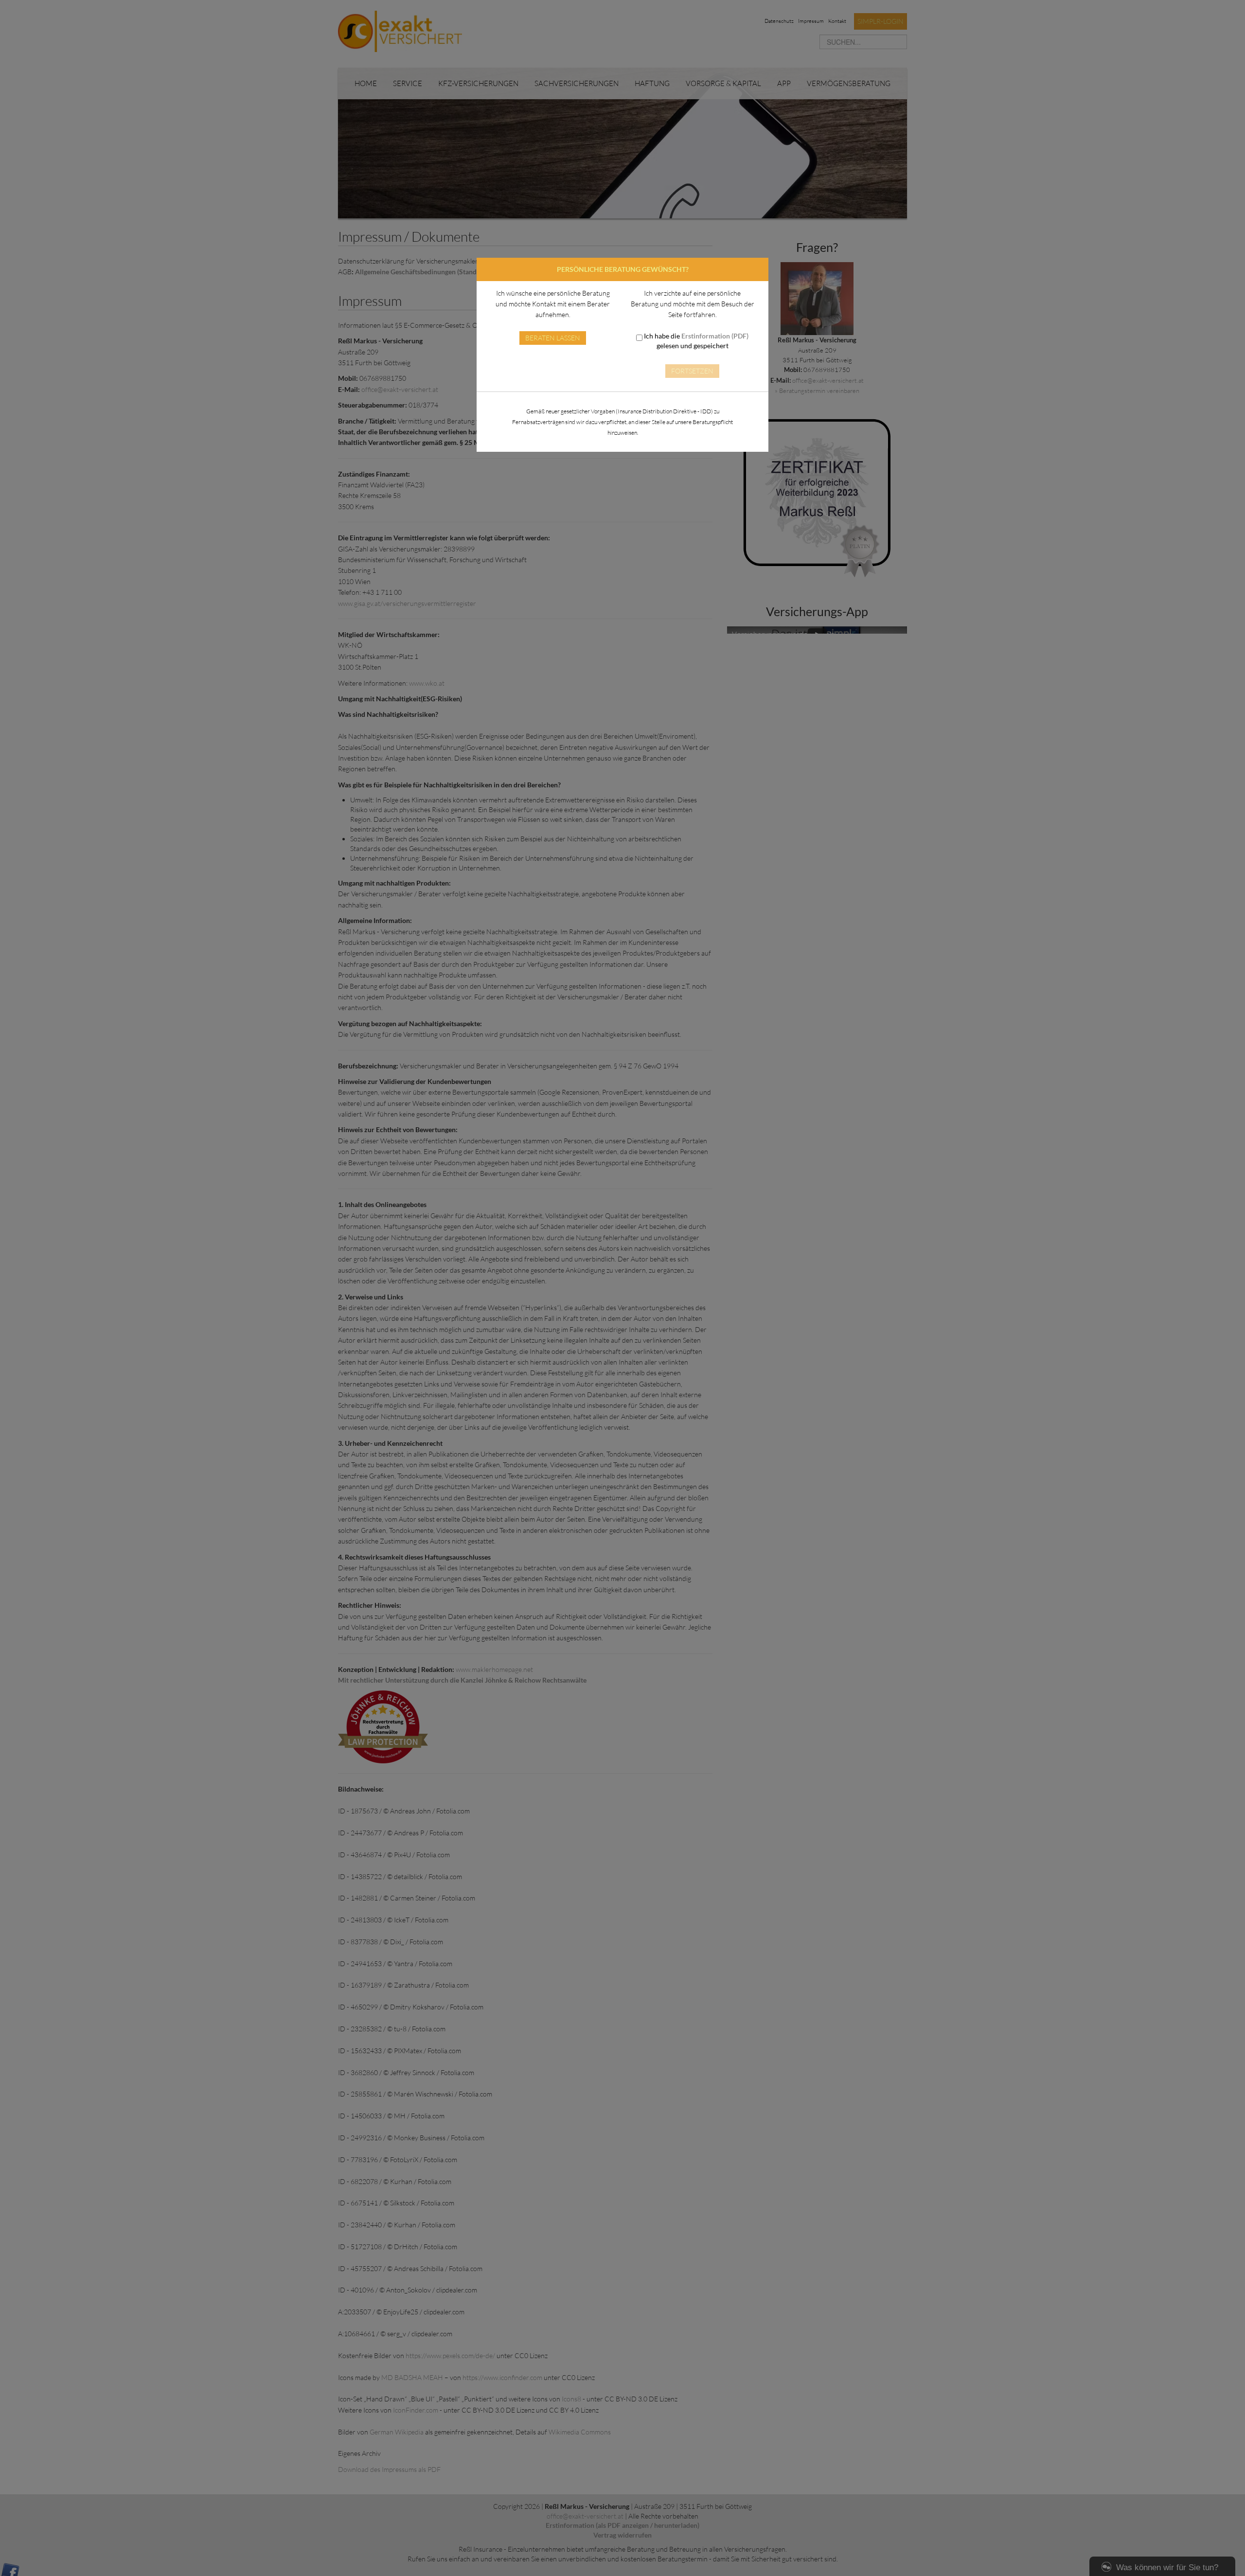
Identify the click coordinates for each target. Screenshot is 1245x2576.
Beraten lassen (553, 338)
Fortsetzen (692, 371)
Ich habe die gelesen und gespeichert (695, 341)
